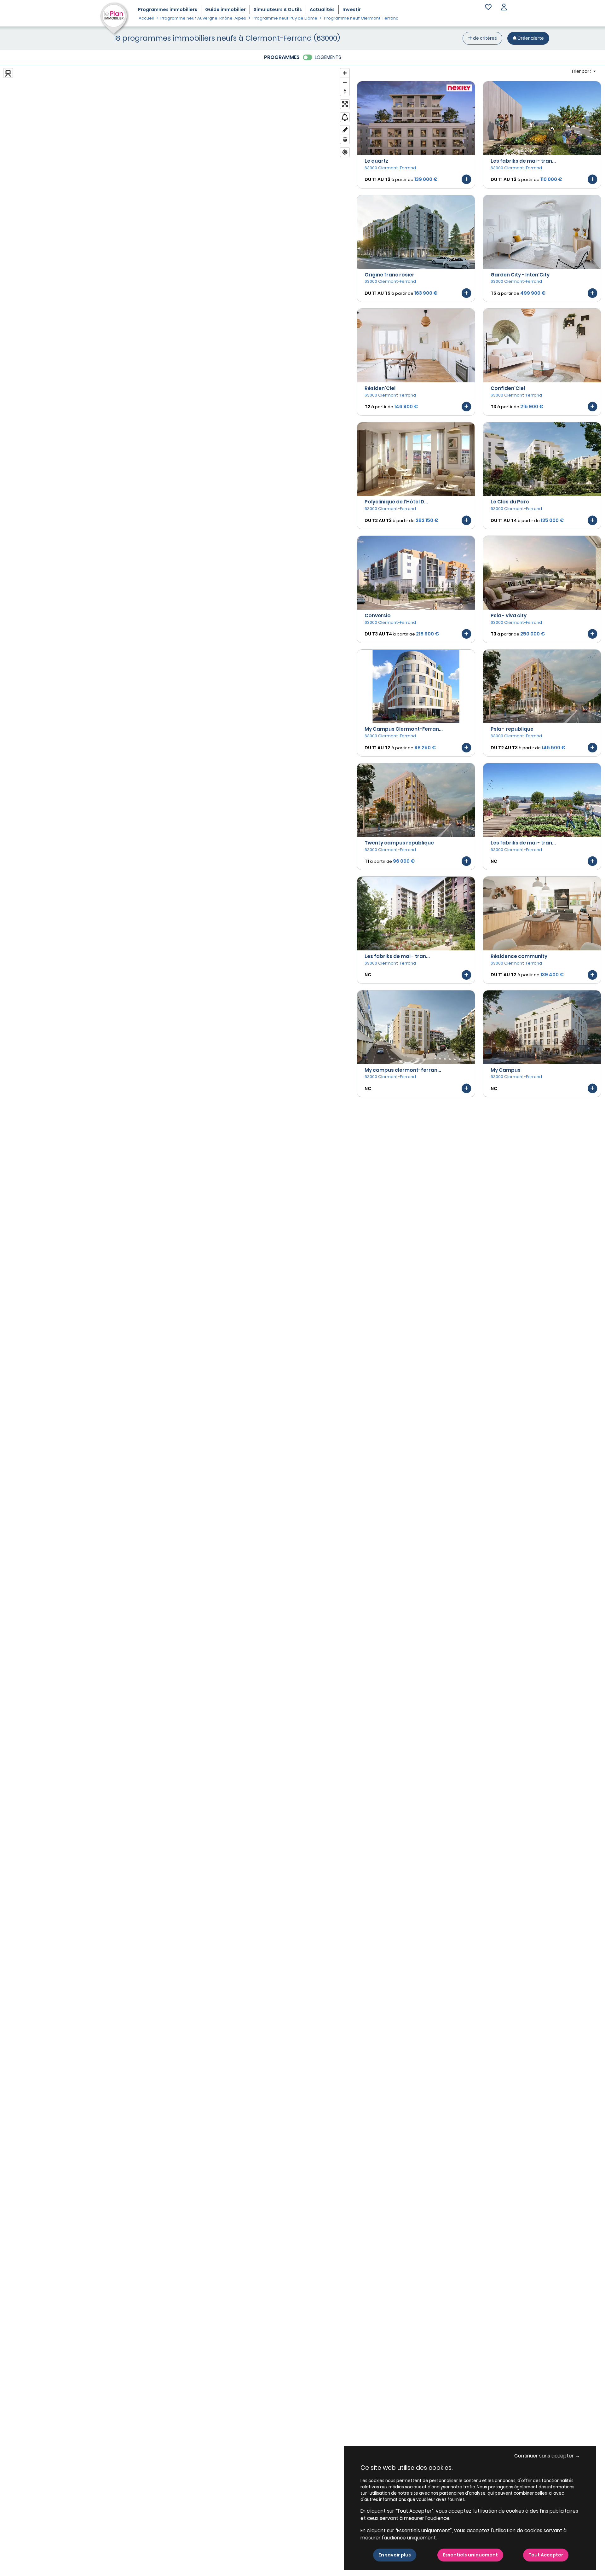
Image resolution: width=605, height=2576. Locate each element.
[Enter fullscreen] (345, 104)
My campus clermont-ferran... (403, 1070)
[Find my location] (345, 152)
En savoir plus (395, 2555)
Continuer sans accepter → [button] (547, 2456)
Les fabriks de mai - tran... (523, 161)
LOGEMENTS (328, 57)
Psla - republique (512, 729)
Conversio (378, 615)
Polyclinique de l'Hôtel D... (396, 502)
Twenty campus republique (399, 843)
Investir (352, 9)
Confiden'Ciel (508, 388)
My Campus (506, 1070)
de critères (484, 38)
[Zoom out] (345, 82)
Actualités (322, 9)
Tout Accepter (546, 2555)
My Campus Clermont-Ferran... (404, 729)
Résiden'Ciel (380, 388)
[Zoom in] (345, 73)
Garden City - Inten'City (520, 275)
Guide (225, 9)
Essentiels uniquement (470, 2555)
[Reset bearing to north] (345, 91)
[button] (504, 8)
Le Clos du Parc (510, 502)
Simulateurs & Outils (278, 9)
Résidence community (519, 956)
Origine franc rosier (389, 275)
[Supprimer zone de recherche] (345, 139)
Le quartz (376, 161)
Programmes (168, 9)
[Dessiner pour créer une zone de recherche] (345, 130)
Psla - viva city (509, 615)
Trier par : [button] (582, 71)
